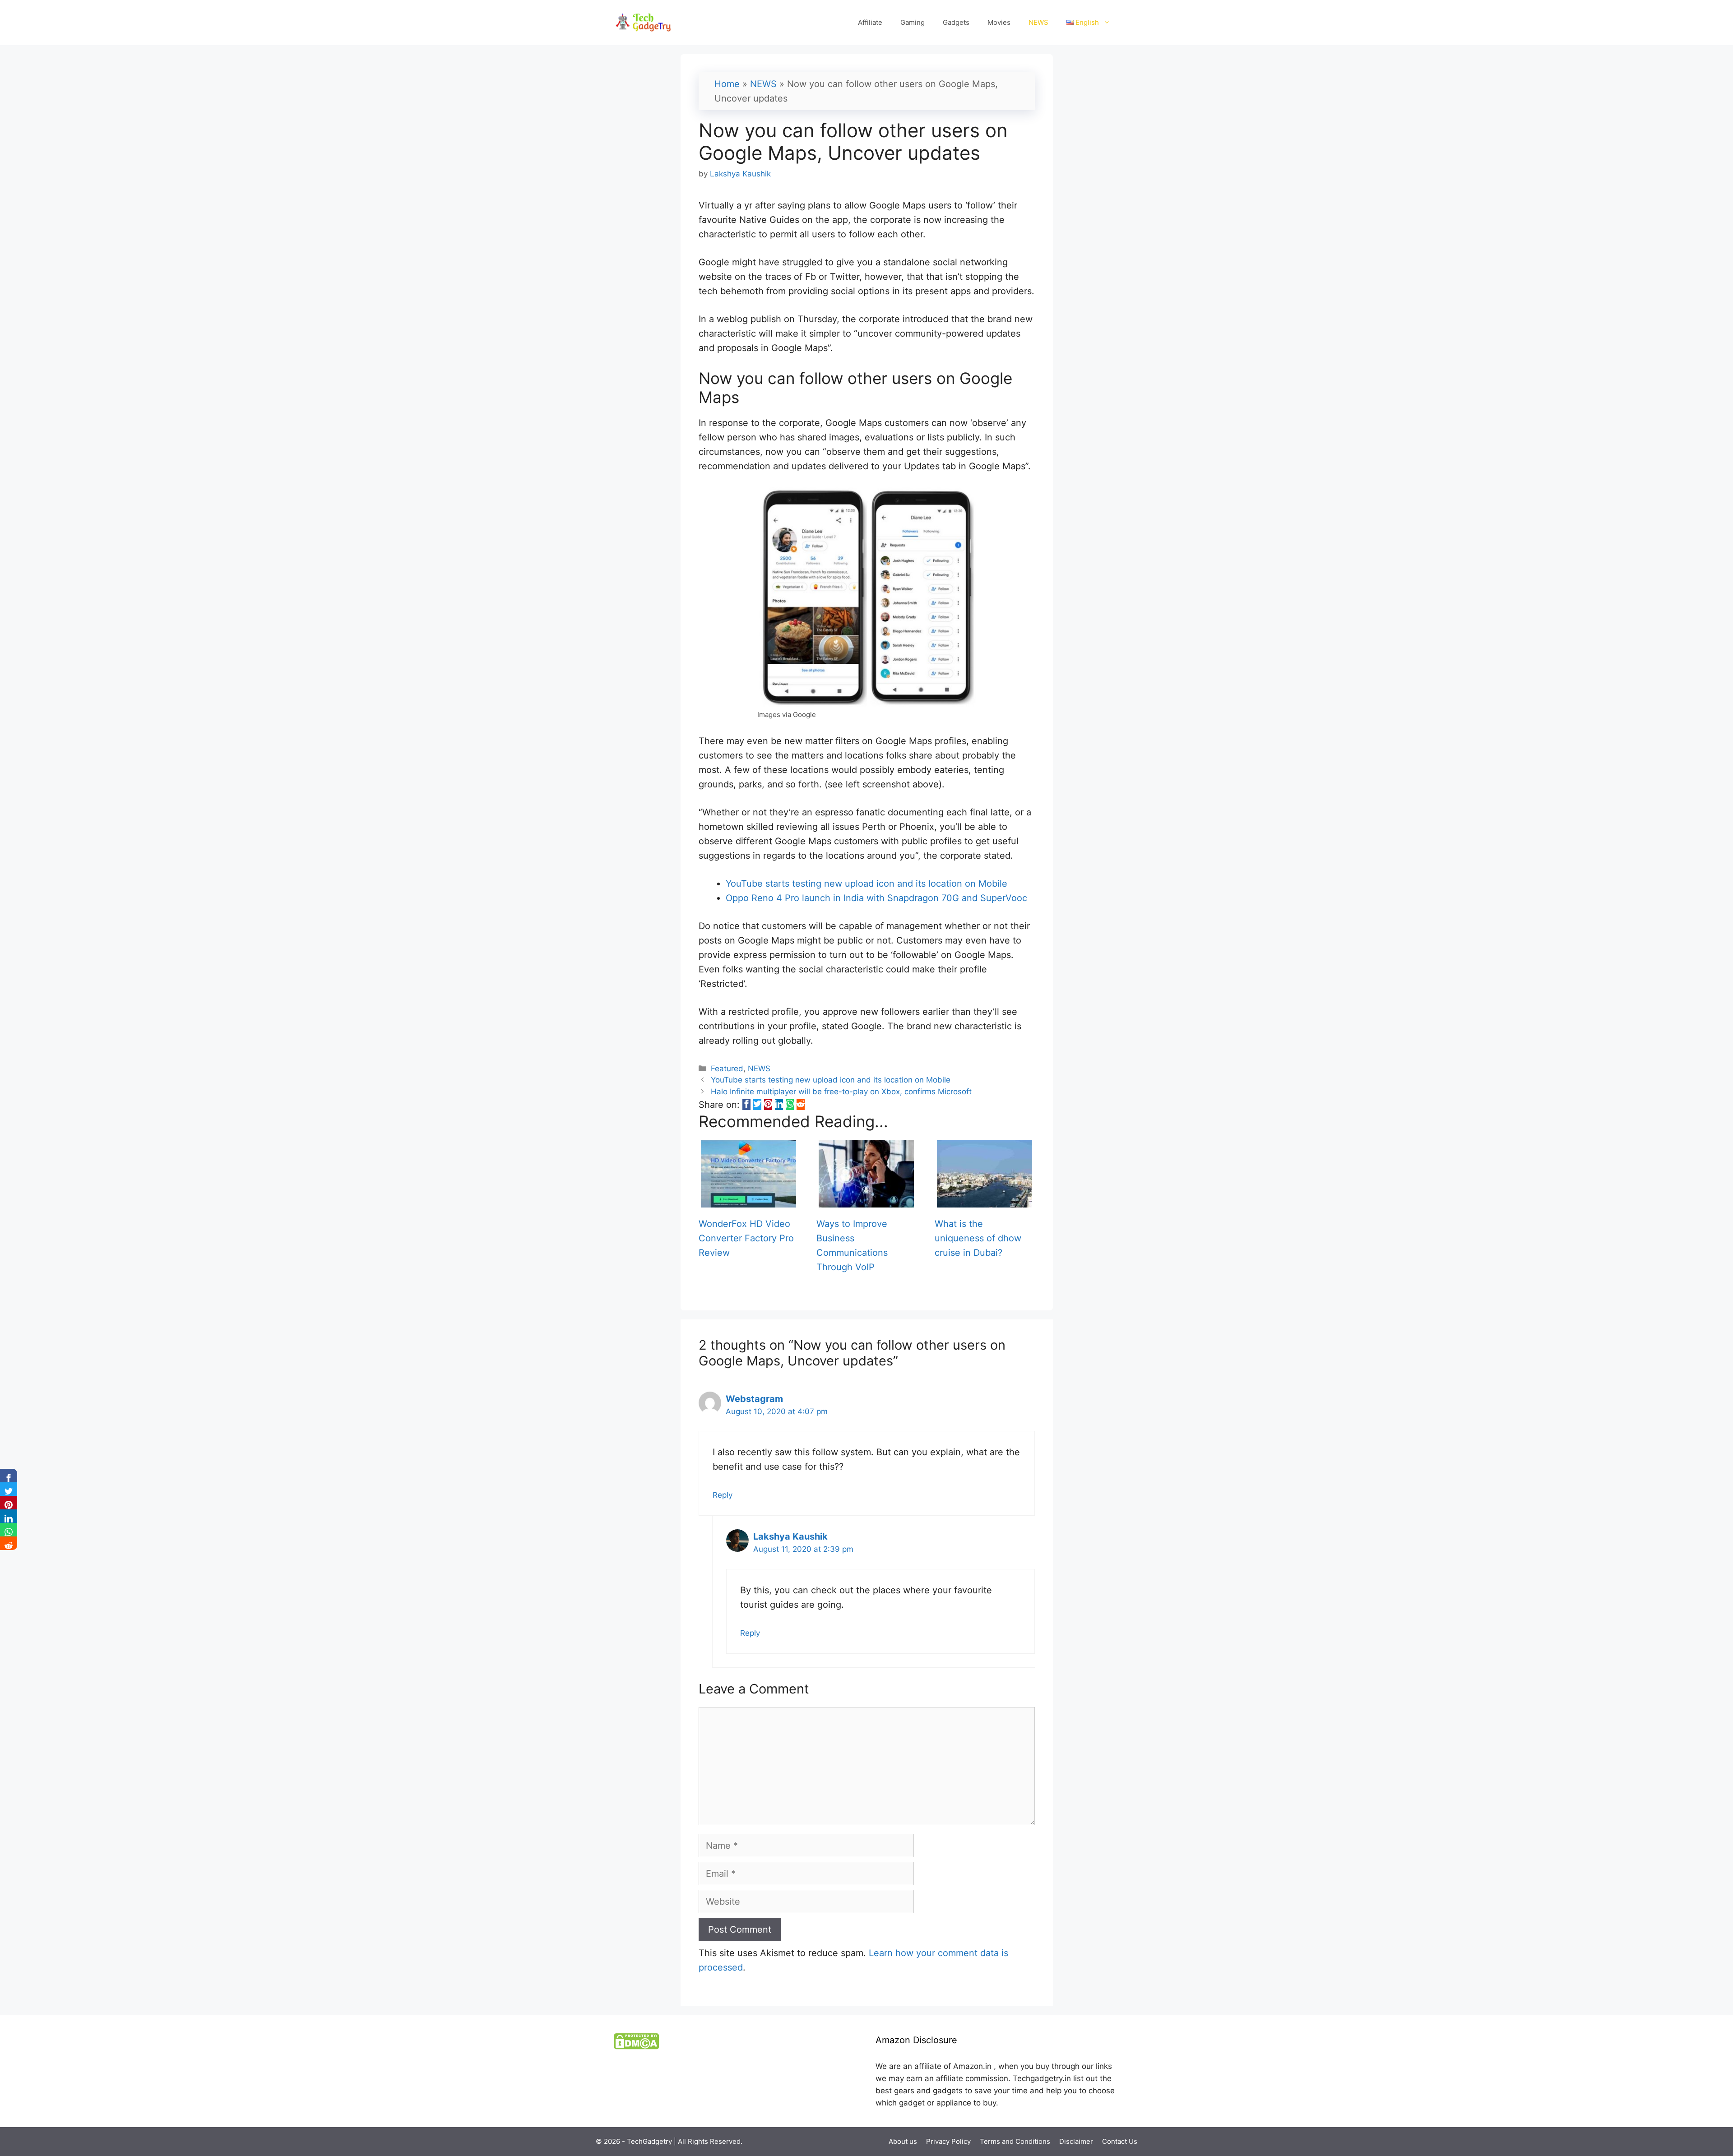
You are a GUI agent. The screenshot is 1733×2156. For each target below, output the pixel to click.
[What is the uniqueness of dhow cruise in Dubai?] (985, 1200)
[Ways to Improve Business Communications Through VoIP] (866, 1200)
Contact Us (1120, 2141)
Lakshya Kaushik (790, 1536)
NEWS (1038, 22)
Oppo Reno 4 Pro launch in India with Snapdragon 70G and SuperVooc (876, 898)
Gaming (913, 22)
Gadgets (956, 22)
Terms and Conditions (1015, 2141)
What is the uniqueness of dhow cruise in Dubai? (978, 1238)
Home (727, 84)
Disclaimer (1076, 2141)
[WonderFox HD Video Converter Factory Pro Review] (748, 1200)
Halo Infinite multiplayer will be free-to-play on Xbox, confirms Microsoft (841, 1092)
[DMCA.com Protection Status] (636, 2047)
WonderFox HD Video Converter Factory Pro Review (746, 1238)
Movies (999, 22)
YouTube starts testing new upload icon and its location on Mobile (866, 884)
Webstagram (754, 1399)
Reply (723, 1495)
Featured (727, 1069)
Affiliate (870, 22)
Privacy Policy (948, 2141)
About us (903, 2141)
